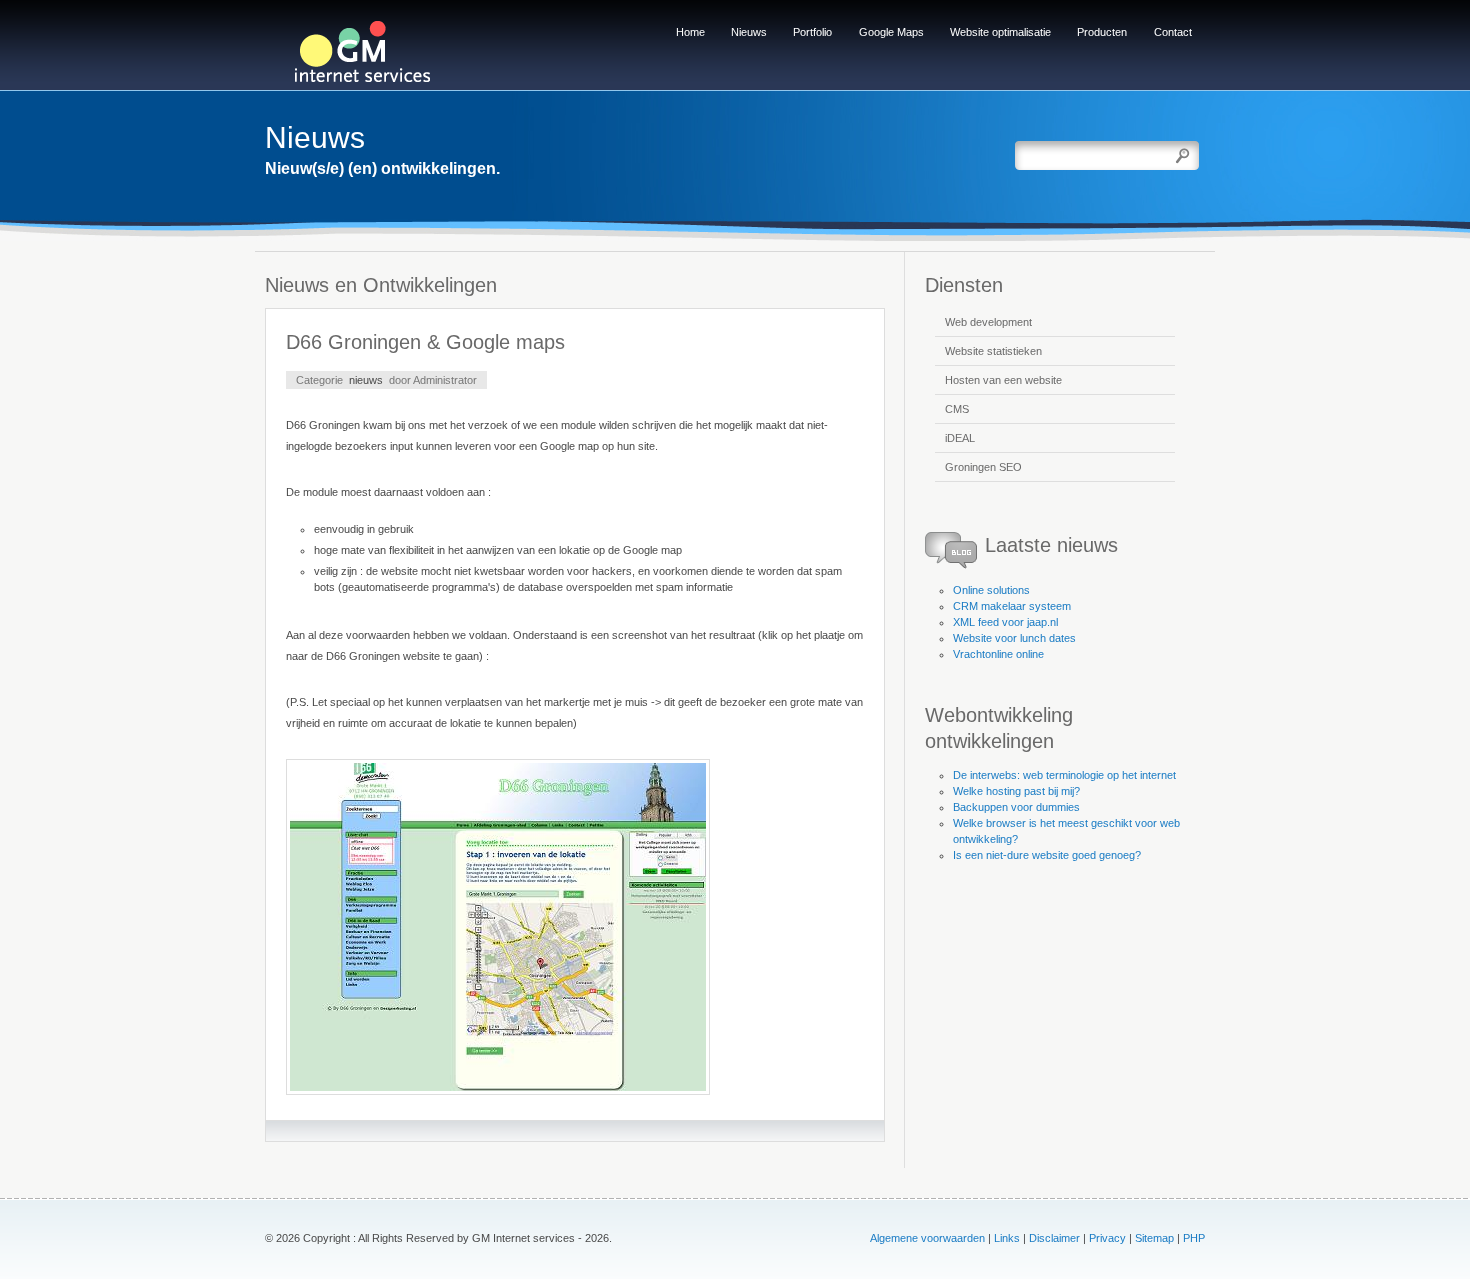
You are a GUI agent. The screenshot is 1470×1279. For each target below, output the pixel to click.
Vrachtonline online (998, 654)
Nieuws (749, 32)
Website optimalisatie (1000, 32)
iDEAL (960, 438)
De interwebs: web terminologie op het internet (1064, 775)
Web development (988, 322)
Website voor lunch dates (1014, 638)
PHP (1194, 1238)
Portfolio (812, 32)
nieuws (366, 380)
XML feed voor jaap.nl (1005, 622)
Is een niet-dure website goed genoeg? (1047, 855)
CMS (957, 409)
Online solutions (991, 590)
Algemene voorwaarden (927, 1238)
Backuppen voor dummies (1016, 807)
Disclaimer (1054, 1238)
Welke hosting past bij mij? (1016, 791)
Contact (1173, 32)
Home (690, 32)
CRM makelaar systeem (1012, 606)
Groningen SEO (983, 467)
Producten (1102, 32)
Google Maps (891, 32)
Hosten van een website (1003, 380)
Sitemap (1154, 1238)
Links (1007, 1238)
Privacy (1107, 1238)
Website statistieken (993, 351)
